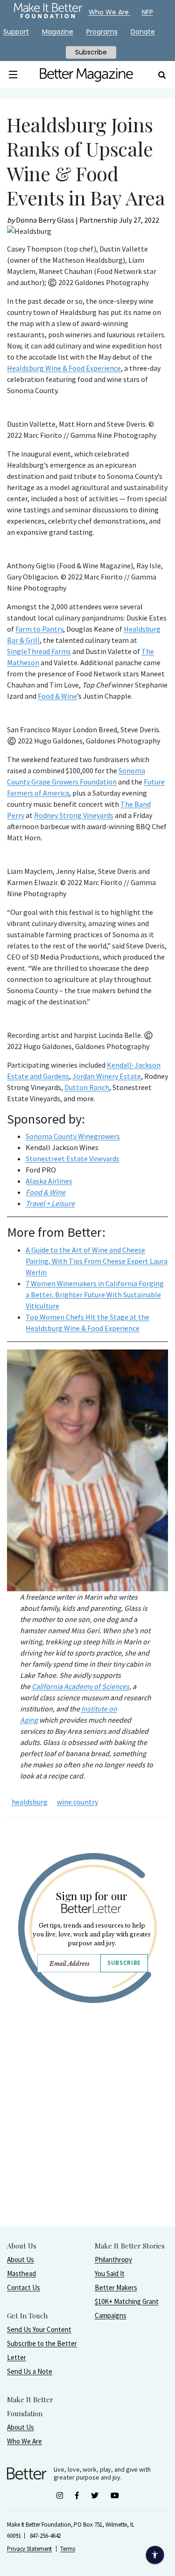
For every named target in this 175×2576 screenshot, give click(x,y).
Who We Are (24, 2441)
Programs (102, 32)
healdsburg (30, 1802)
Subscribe (124, 1963)
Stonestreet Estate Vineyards (73, 1159)
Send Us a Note (30, 2371)
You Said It (110, 2273)
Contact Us (24, 2287)
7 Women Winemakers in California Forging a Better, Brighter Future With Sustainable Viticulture (95, 1295)
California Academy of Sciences (80, 1686)
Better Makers (116, 2287)
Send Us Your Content (39, 2329)
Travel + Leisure (50, 1203)
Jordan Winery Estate (107, 1076)
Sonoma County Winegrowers (73, 1136)
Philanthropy (113, 2259)
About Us (21, 2259)
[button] (13, 75)
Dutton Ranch (87, 1087)
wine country (77, 1802)
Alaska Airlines (49, 1181)
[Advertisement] (87, 2138)
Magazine (58, 32)
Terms (68, 2549)
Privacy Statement (29, 2549)
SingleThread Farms (39, 651)
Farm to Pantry (39, 629)
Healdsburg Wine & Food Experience (64, 368)
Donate (143, 32)
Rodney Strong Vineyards (74, 815)
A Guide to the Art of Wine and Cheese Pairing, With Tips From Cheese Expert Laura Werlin (97, 1261)
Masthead (21, 2273)
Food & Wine (57, 696)
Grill (33, 640)
